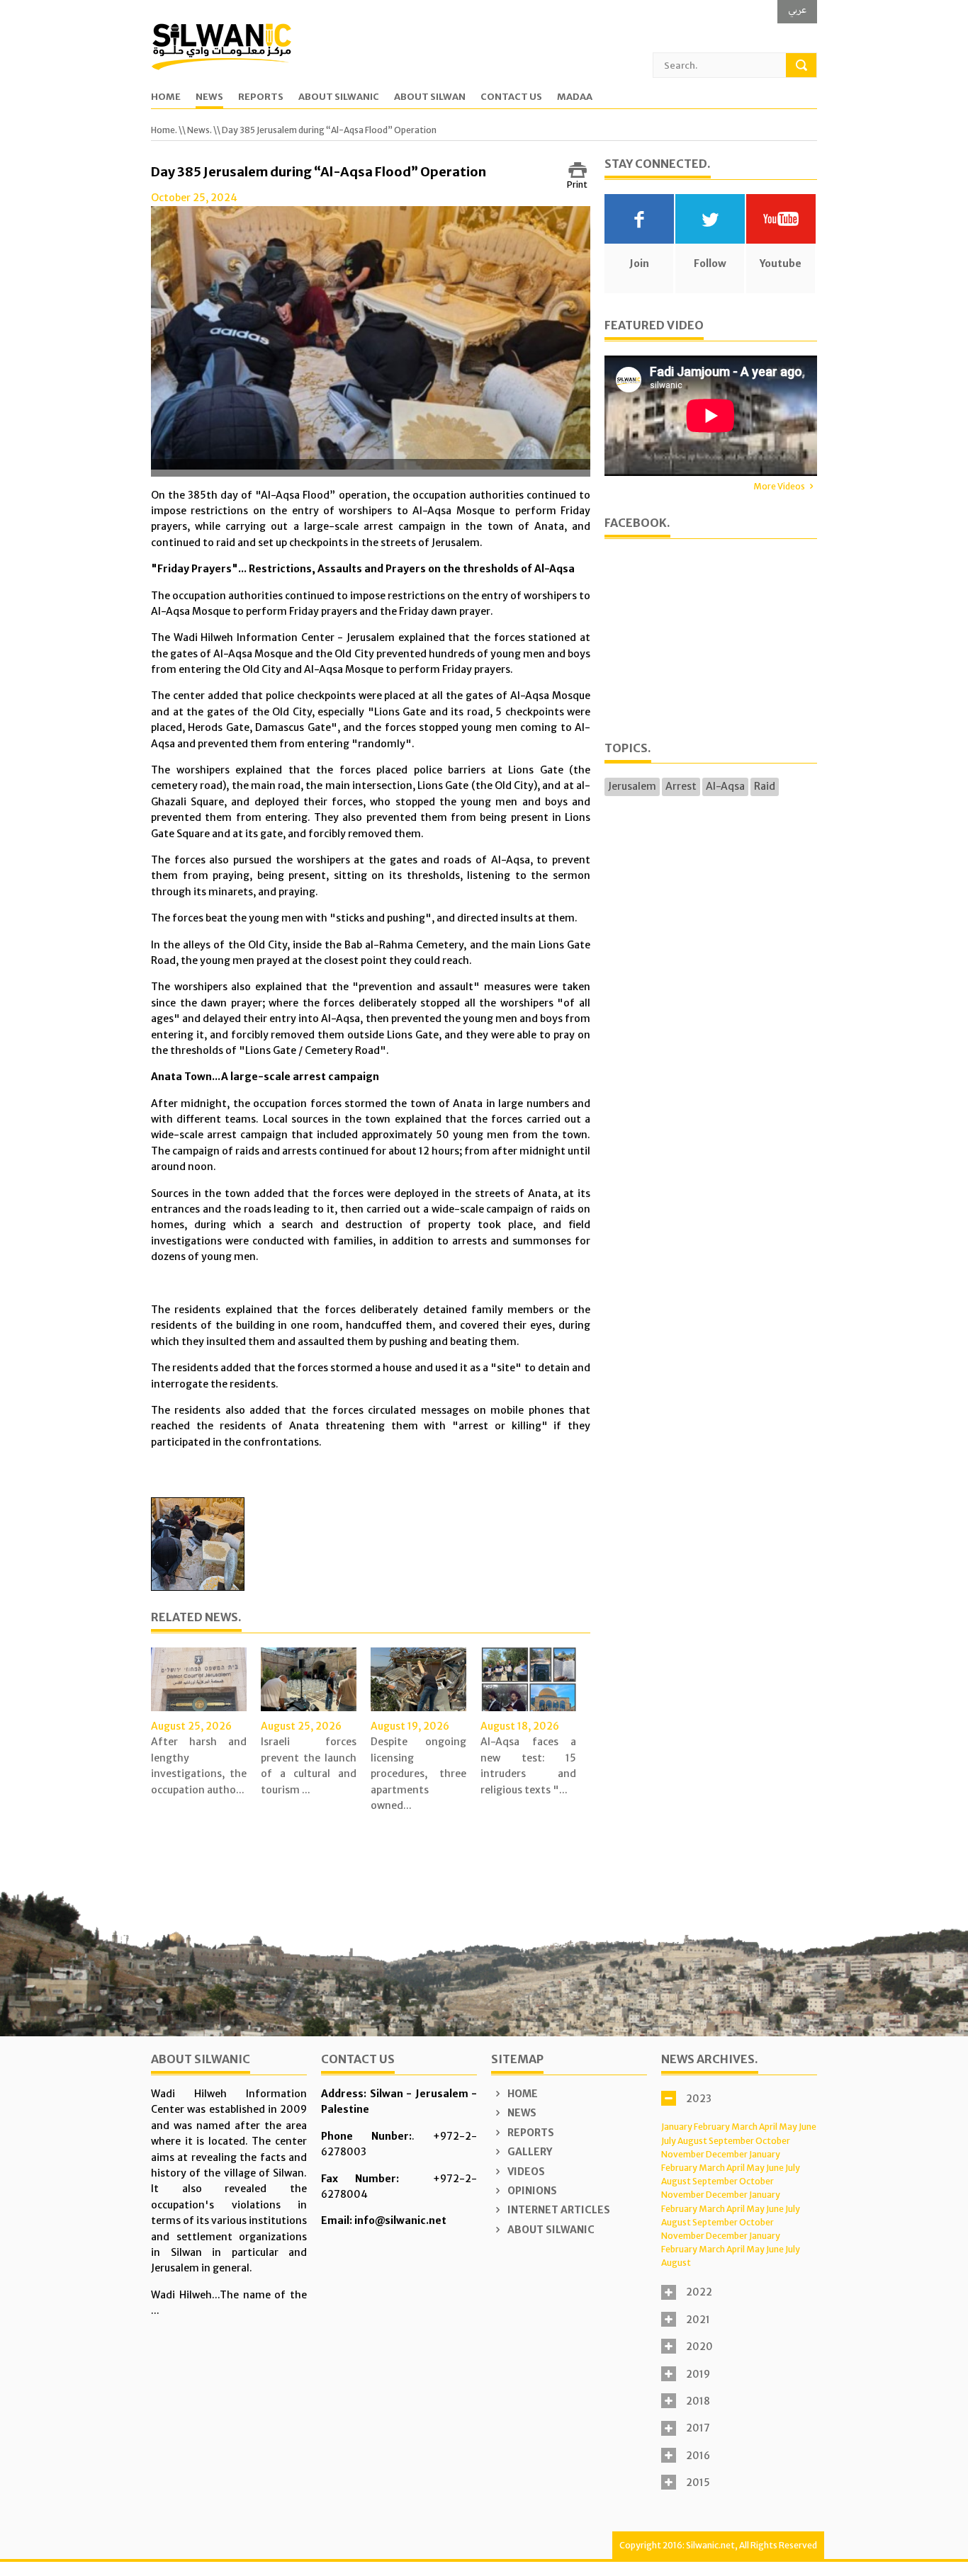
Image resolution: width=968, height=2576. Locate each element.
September (731, 2141)
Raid (765, 786)
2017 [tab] (698, 2428)
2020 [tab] (699, 2347)
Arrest (681, 786)
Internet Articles (558, 2210)
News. (199, 130)
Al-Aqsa (725, 786)
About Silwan (430, 97)
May (788, 2127)
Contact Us (511, 97)
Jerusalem (632, 786)
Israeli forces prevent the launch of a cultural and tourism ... (309, 1765)
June (807, 2127)
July (669, 2141)
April (768, 2127)
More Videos (779, 486)
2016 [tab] (698, 2456)
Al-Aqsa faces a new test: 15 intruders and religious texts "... (528, 1765)
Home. (164, 130)
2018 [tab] (698, 2401)
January (677, 2127)
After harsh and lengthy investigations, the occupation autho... (199, 1765)
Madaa (575, 97)
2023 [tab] (699, 2099)
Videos (525, 2172)
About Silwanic (339, 97)
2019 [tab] (698, 2374)
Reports (261, 97)
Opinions (531, 2191)
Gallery (529, 2152)
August (692, 2141)
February (712, 2127)
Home (166, 97)
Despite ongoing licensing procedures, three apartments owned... (418, 1774)
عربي (797, 10)
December (727, 2154)
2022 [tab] (699, 2292)
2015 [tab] (698, 2483)
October (773, 2141)
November (683, 2154)
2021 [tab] (698, 2320)
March (744, 2127)
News (209, 97)
